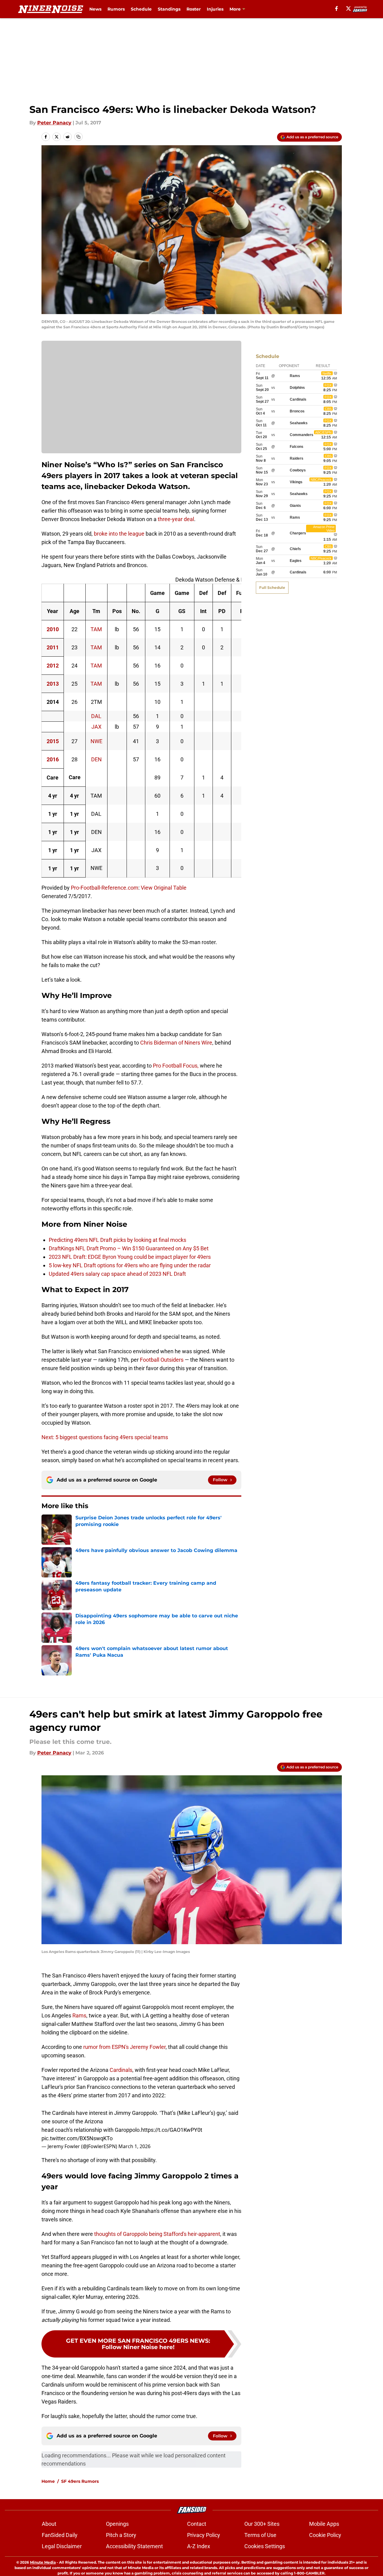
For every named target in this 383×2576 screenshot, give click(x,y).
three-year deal (176, 519)
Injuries (215, 9)
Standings (169, 9)
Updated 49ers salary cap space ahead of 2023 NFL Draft (117, 1274)
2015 (53, 741)
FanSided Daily (60, 2535)
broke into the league (119, 534)
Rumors (116, 9)
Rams (79, 2015)
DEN (96, 759)
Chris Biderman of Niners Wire (176, 1043)
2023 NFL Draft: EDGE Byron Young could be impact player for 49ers (130, 1257)
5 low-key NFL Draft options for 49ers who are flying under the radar (130, 1265)
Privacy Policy (204, 2535)
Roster (194, 9)
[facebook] (337, 8)
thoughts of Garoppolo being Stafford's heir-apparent (157, 2234)
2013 (53, 684)
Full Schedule (272, 587)
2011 (53, 647)
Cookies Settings (265, 2546)
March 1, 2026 (134, 2146)
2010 (53, 629)
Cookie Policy (325, 2535)
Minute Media (43, 2562)
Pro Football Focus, (176, 1066)
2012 (53, 666)
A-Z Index (199, 2546)
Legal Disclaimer (62, 2546)
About (49, 2524)
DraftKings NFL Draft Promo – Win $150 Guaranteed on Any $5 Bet (129, 1248)
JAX (96, 727)
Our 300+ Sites (262, 2524)
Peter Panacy (54, 123)
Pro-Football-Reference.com (105, 888)
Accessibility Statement (134, 2546)
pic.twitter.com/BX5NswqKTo (77, 2138)
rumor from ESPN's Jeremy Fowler (124, 2047)
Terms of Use (260, 2535)
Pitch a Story (121, 2535)
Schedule (141, 9)
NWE (96, 741)
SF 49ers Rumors (80, 2481)
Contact (197, 2524)
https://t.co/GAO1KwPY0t (172, 2130)
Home (48, 2481)
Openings (117, 2524)
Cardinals (121, 2070)
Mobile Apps (324, 2524)
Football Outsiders (162, 1360)
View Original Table (164, 888)
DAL (96, 716)
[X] (348, 8)
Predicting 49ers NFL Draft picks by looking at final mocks (117, 1240)
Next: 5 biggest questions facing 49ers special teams (105, 1437)
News (95, 9)
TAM (96, 629)
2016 (53, 759)
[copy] (78, 137)
